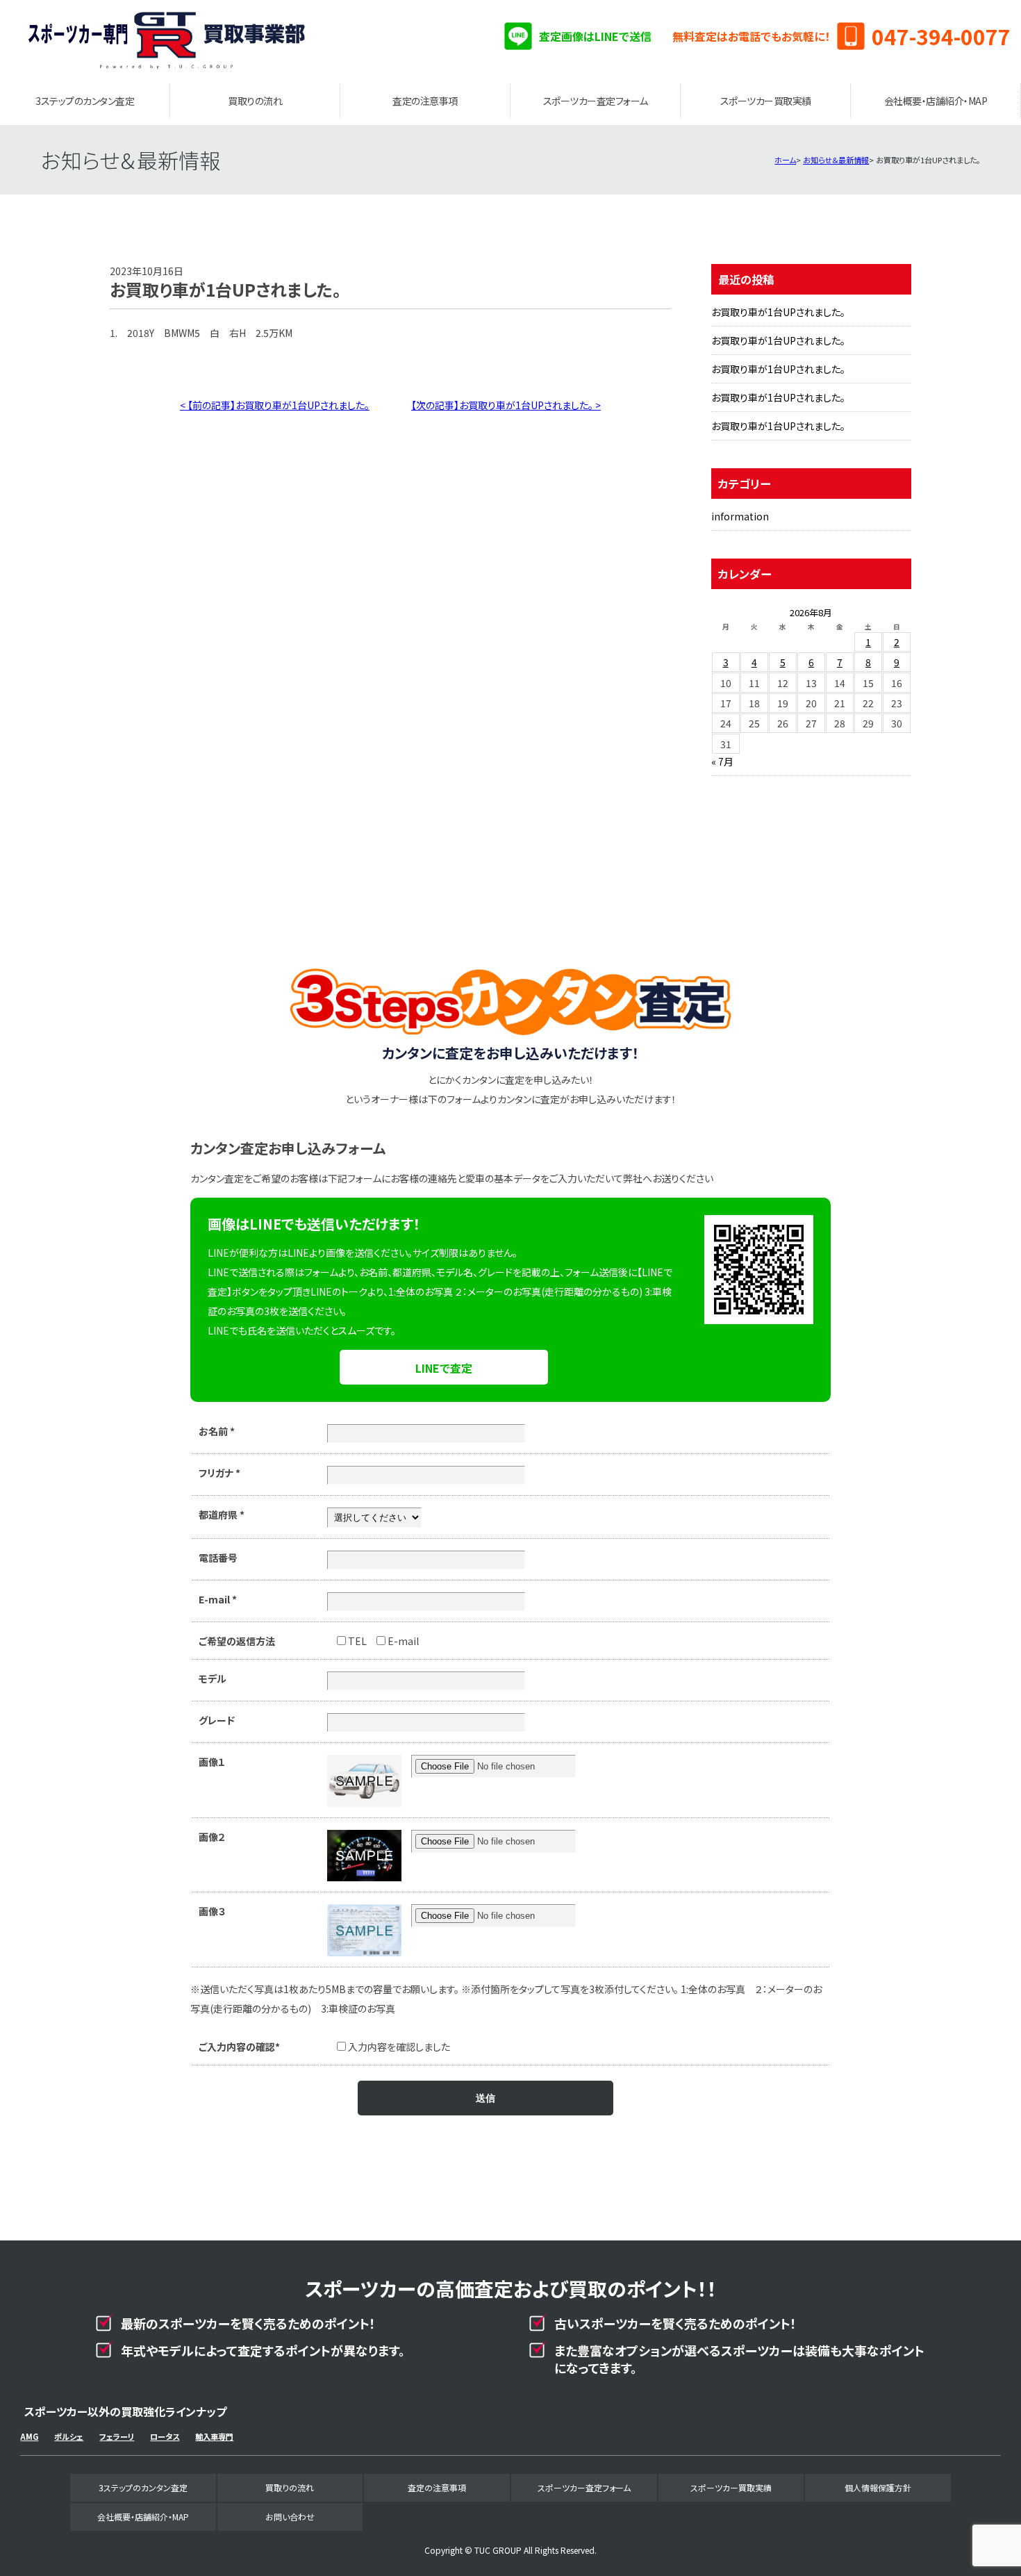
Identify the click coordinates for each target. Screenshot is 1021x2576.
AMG (29, 2436)
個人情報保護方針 (878, 2487)
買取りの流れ (255, 101)
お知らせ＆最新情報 (836, 160)
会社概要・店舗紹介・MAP (936, 101)
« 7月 (722, 761)
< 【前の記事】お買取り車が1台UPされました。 (275, 405)
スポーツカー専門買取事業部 (167, 42)
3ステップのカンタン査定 (85, 101)
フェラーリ (117, 2436)
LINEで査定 (444, 1368)
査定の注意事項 (425, 101)
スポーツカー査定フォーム (596, 101)
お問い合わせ (290, 2517)
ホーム (785, 160)
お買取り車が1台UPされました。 (778, 312)
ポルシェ (69, 2436)
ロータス (165, 2436)
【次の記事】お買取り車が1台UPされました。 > (506, 405)
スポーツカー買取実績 (766, 101)
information (740, 516)
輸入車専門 (214, 2436)
